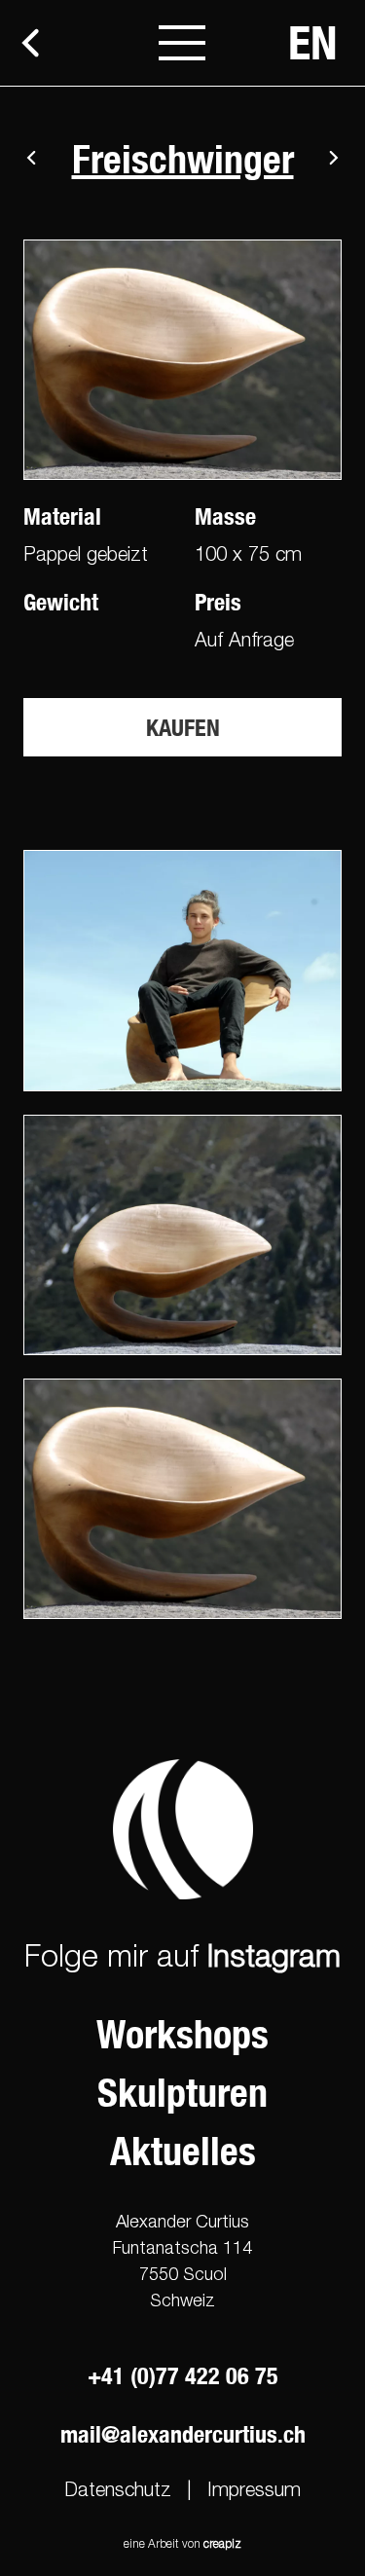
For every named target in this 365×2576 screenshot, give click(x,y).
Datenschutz (118, 2489)
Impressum (254, 2489)
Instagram (274, 1955)
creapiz (222, 2543)
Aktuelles (183, 2151)
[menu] (182, 43)
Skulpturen (182, 2093)
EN (313, 42)
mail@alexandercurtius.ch (183, 2434)
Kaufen (183, 727)
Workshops (182, 2034)
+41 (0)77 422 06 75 (183, 2375)
